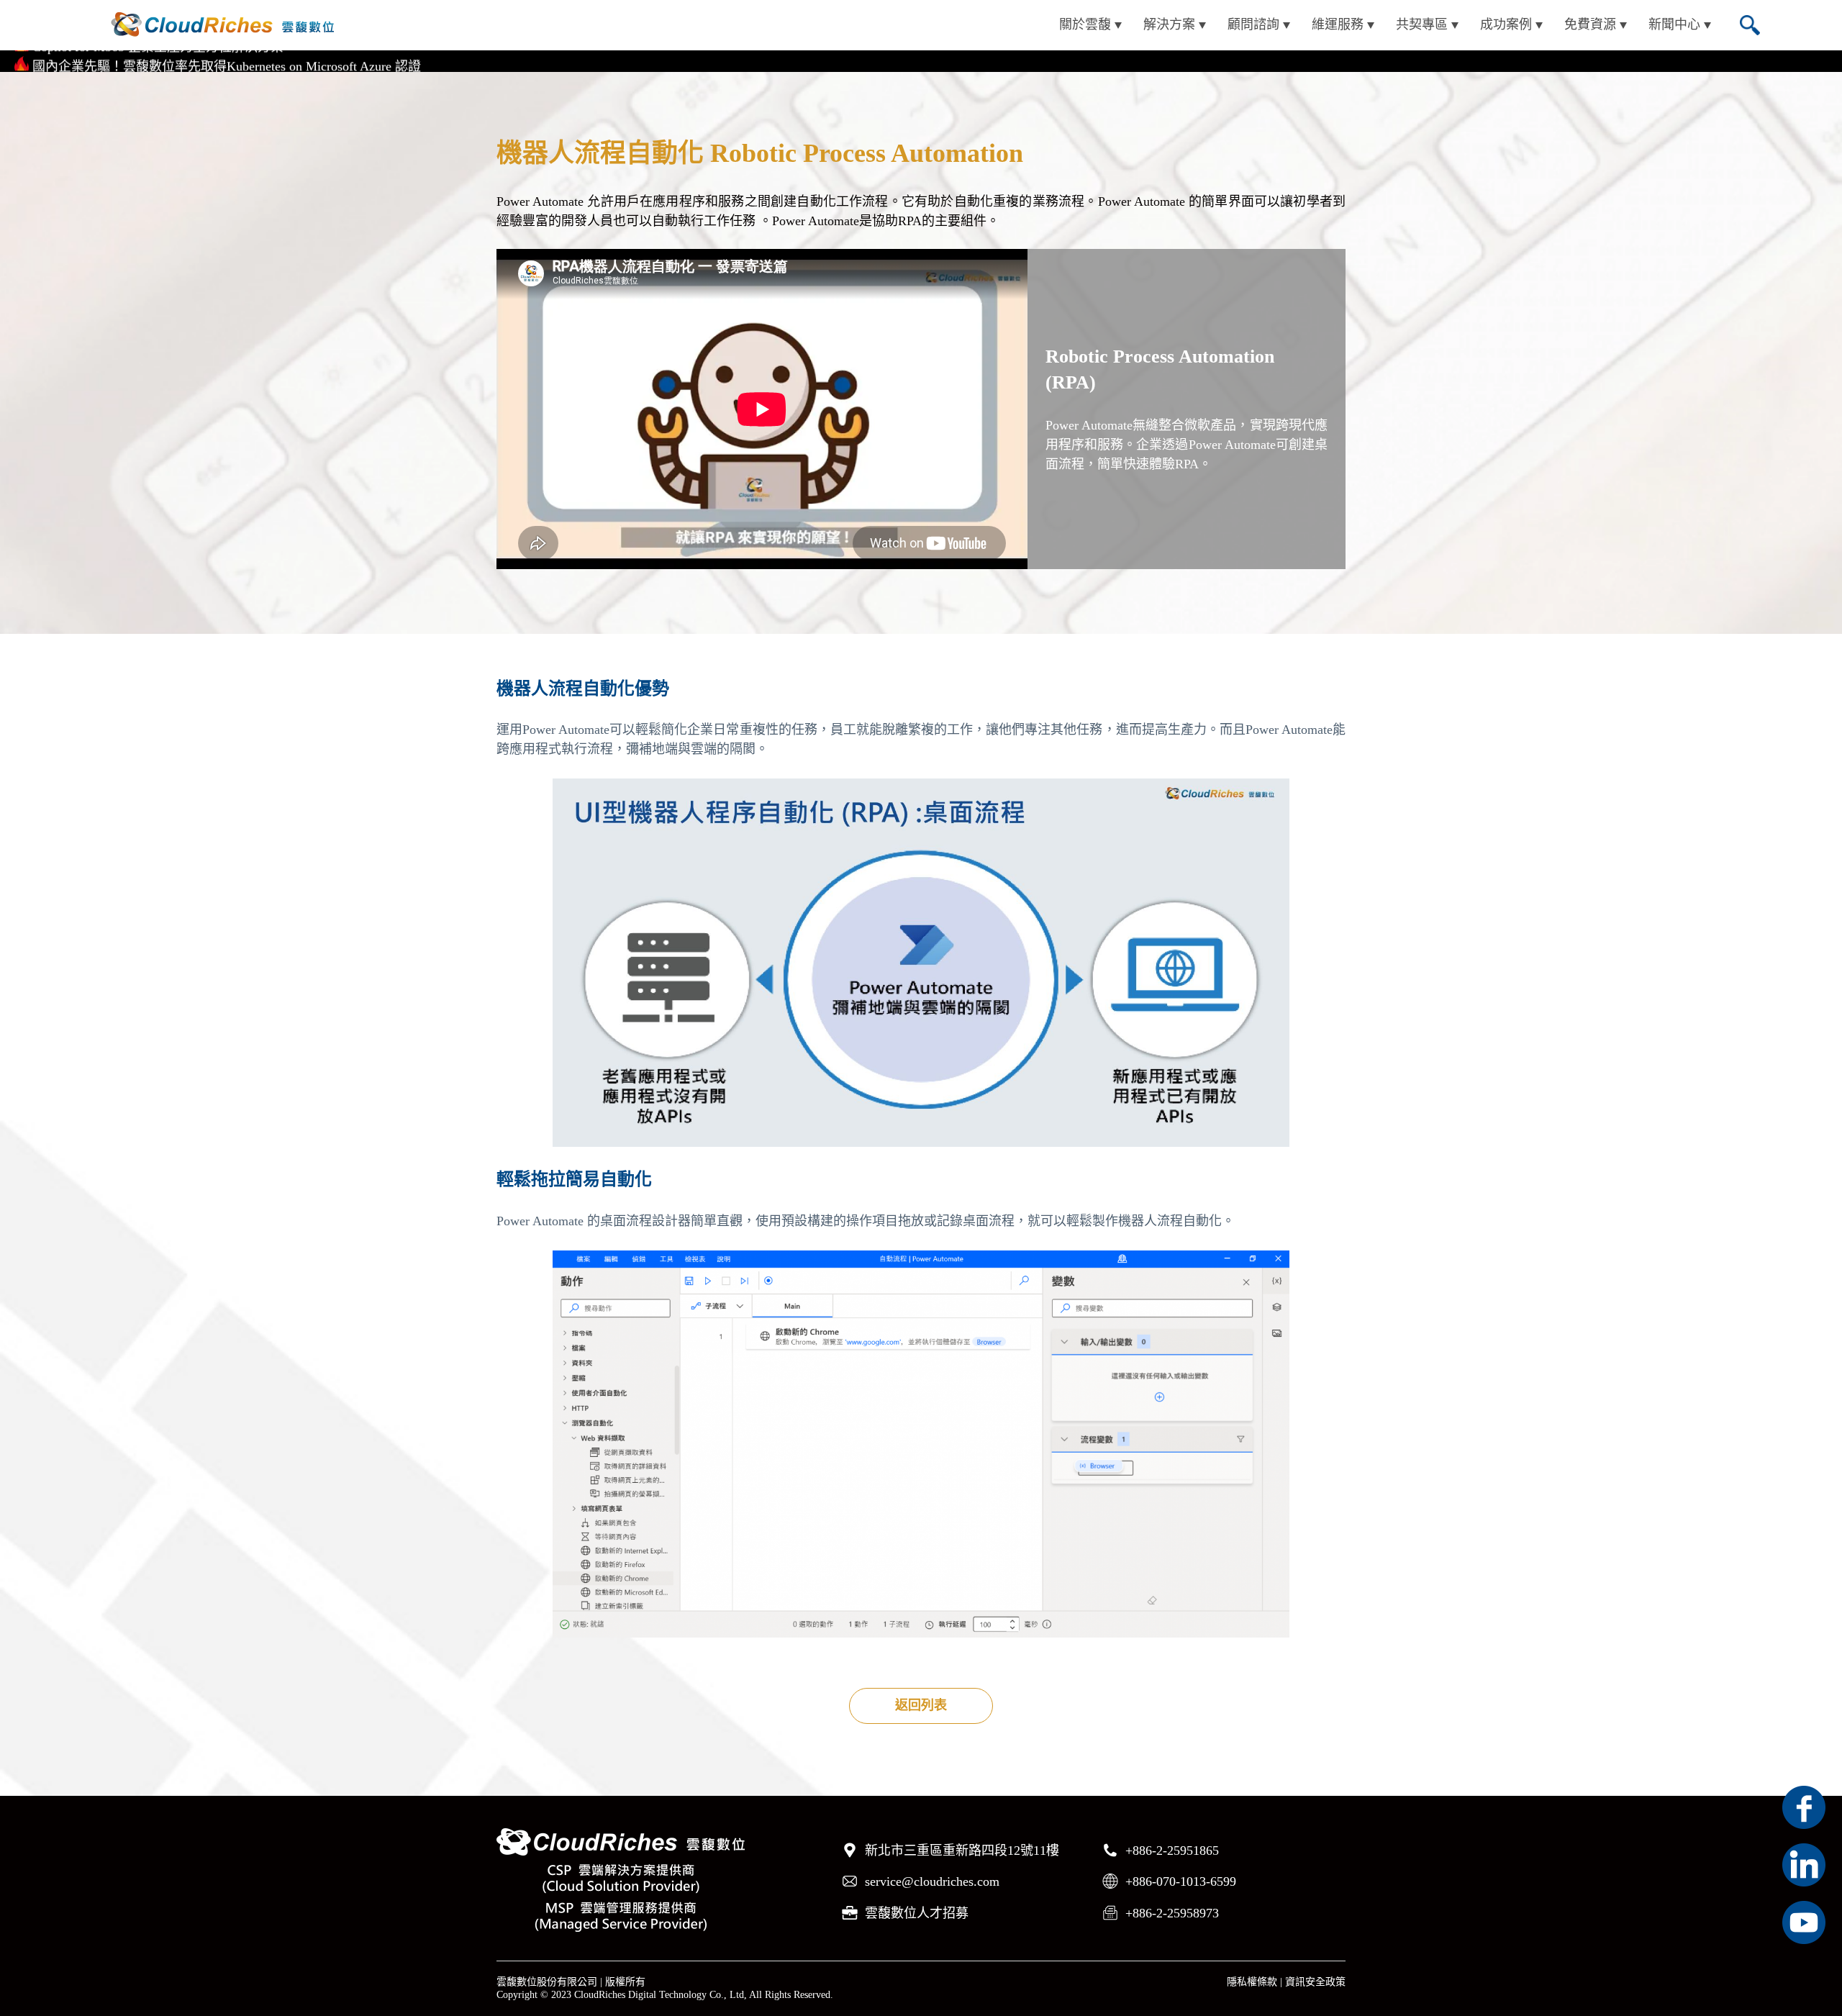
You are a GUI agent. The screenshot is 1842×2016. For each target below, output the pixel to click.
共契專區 (1422, 24)
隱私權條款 (1252, 1982)
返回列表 (921, 1705)
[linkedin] (1804, 1865)
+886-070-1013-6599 (1181, 1881)
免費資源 (1590, 24)
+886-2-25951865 (1172, 1851)
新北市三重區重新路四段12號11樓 (962, 1851)
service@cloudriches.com (932, 1881)
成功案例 (1506, 24)
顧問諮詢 (1253, 24)
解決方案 (1169, 24)
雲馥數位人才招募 (917, 1913)
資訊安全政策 (1315, 1982)
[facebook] (1804, 1807)
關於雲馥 (1085, 24)
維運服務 (1338, 24)
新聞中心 (1674, 24)
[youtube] (1804, 1922)
